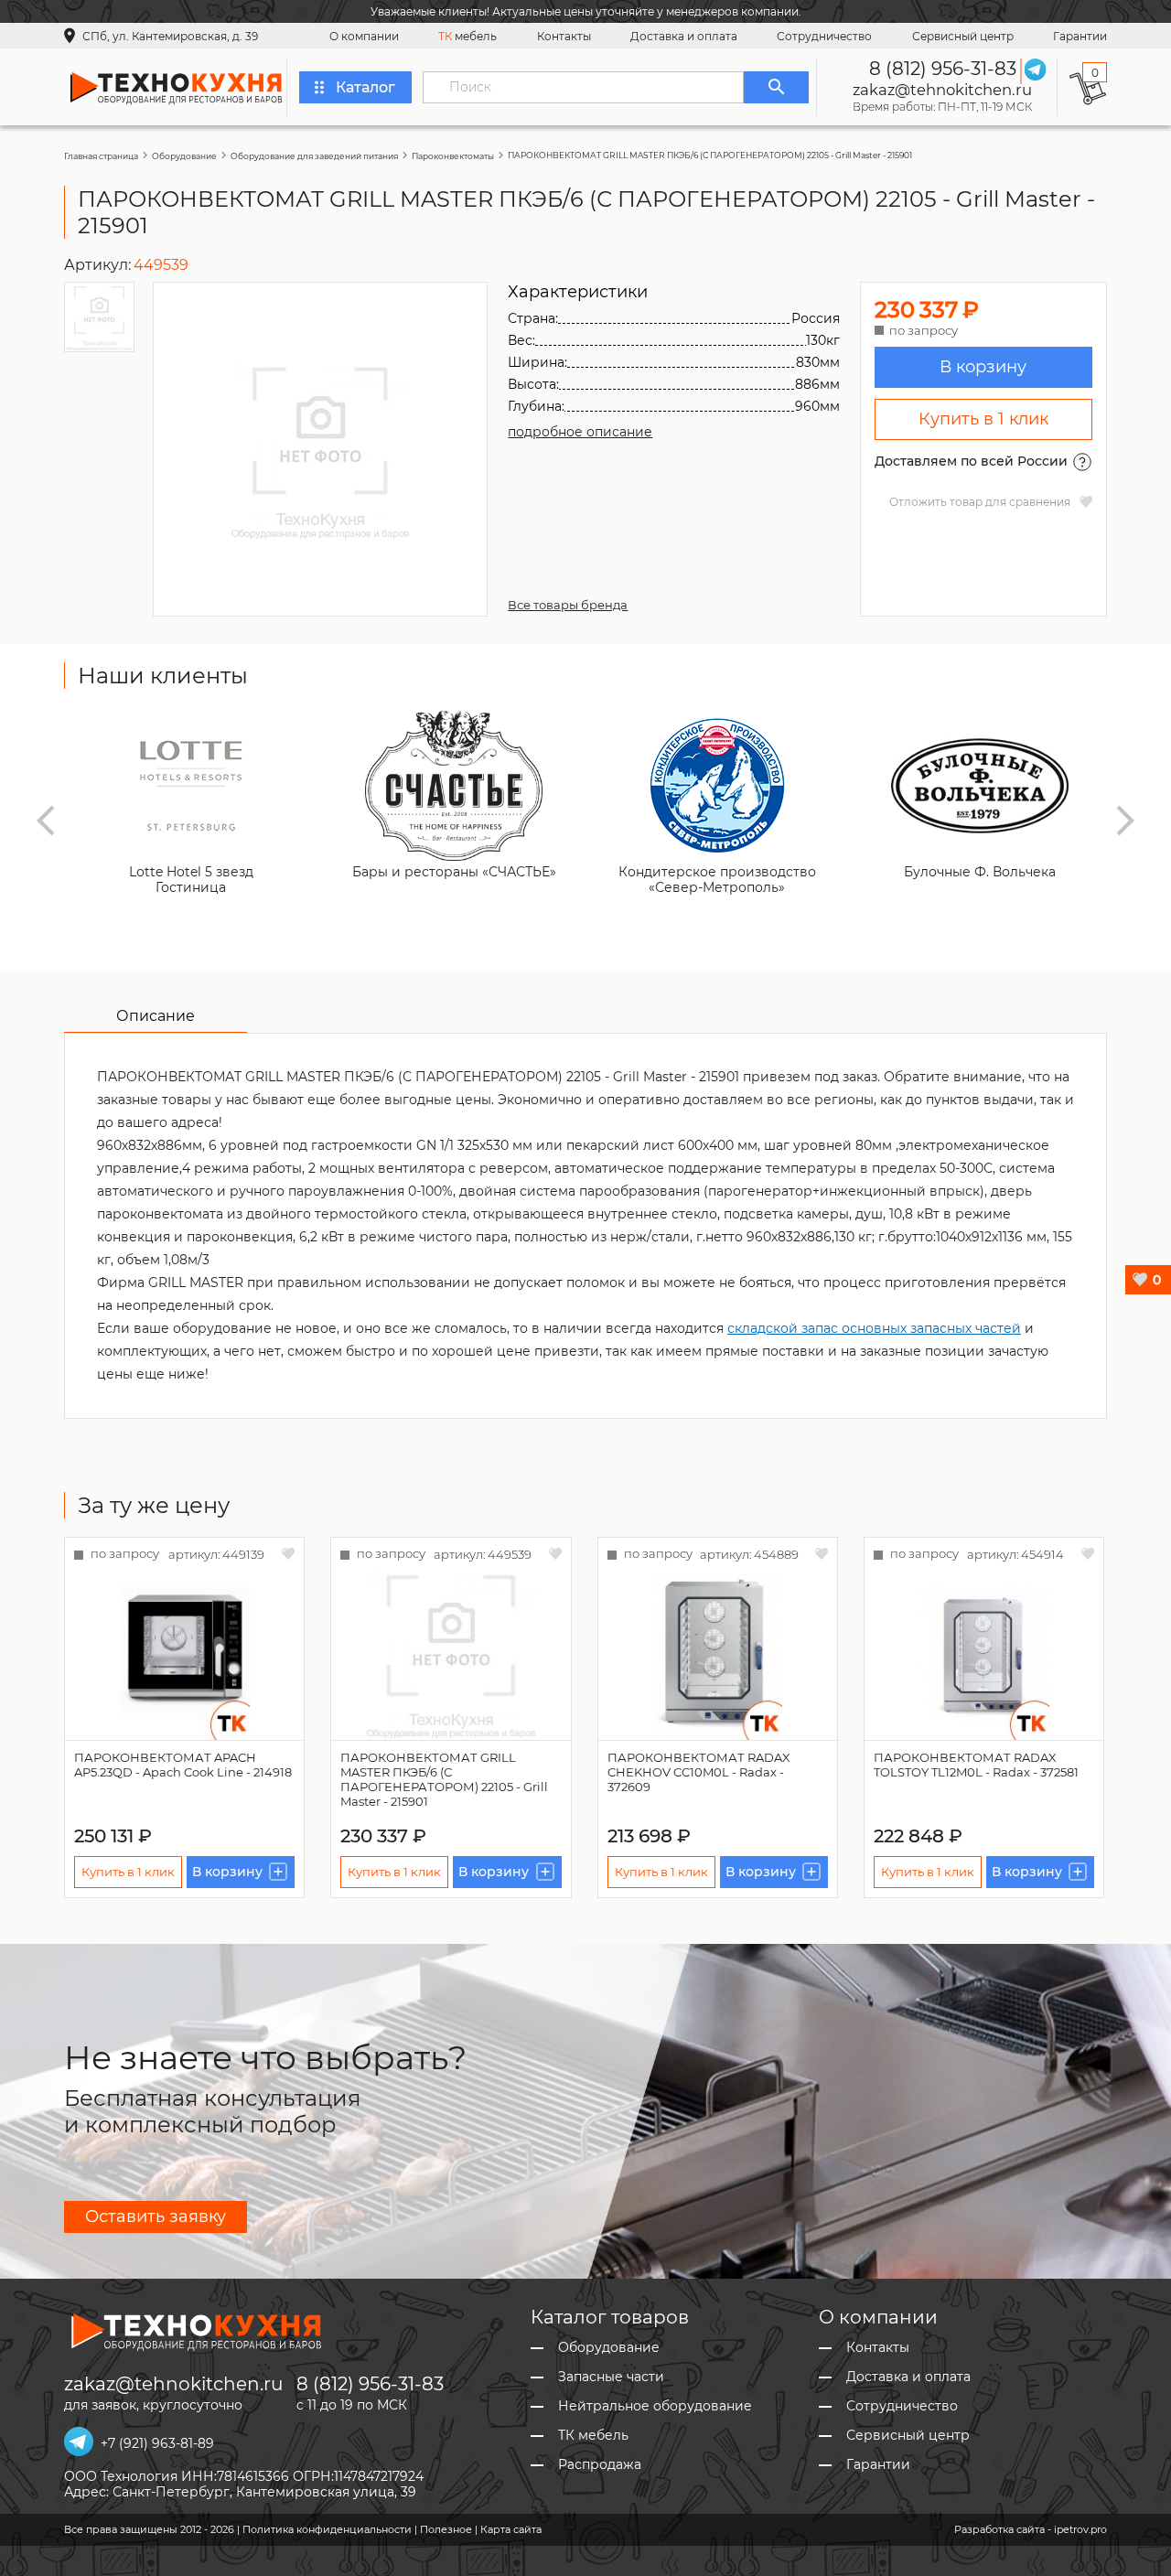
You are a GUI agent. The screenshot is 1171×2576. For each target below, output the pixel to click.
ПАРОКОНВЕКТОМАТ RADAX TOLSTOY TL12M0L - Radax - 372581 (976, 1765)
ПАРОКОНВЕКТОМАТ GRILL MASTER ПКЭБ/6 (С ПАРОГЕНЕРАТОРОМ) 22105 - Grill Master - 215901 (444, 1779)
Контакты (564, 36)
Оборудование (184, 156)
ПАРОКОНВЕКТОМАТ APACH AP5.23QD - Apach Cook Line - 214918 (183, 1765)
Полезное (446, 2529)
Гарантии (1080, 36)
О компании (364, 36)
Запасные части (611, 2377)
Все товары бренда (568, 605)
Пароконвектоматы (453, 156)
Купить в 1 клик (983, 419)
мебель (467, 36)
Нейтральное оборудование (655, 2406)
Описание (156, 1016)
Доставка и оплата (684, 36)
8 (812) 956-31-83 (943, 69)
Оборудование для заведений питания (314, 156)
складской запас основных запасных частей (874, 1328)
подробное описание (580, 432)
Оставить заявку (156, 2216)
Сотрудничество (824, 36)
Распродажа (600, 2465)
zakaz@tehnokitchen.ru (942, 90)
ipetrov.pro (1080, 2529)
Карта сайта (511, 2529)
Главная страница (101, 156)
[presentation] (46, 821)
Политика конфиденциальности (327, 2529)
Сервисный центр (963, 36)
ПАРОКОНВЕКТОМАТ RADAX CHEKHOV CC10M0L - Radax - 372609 (699, 1772)
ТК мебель (593, 2436)
